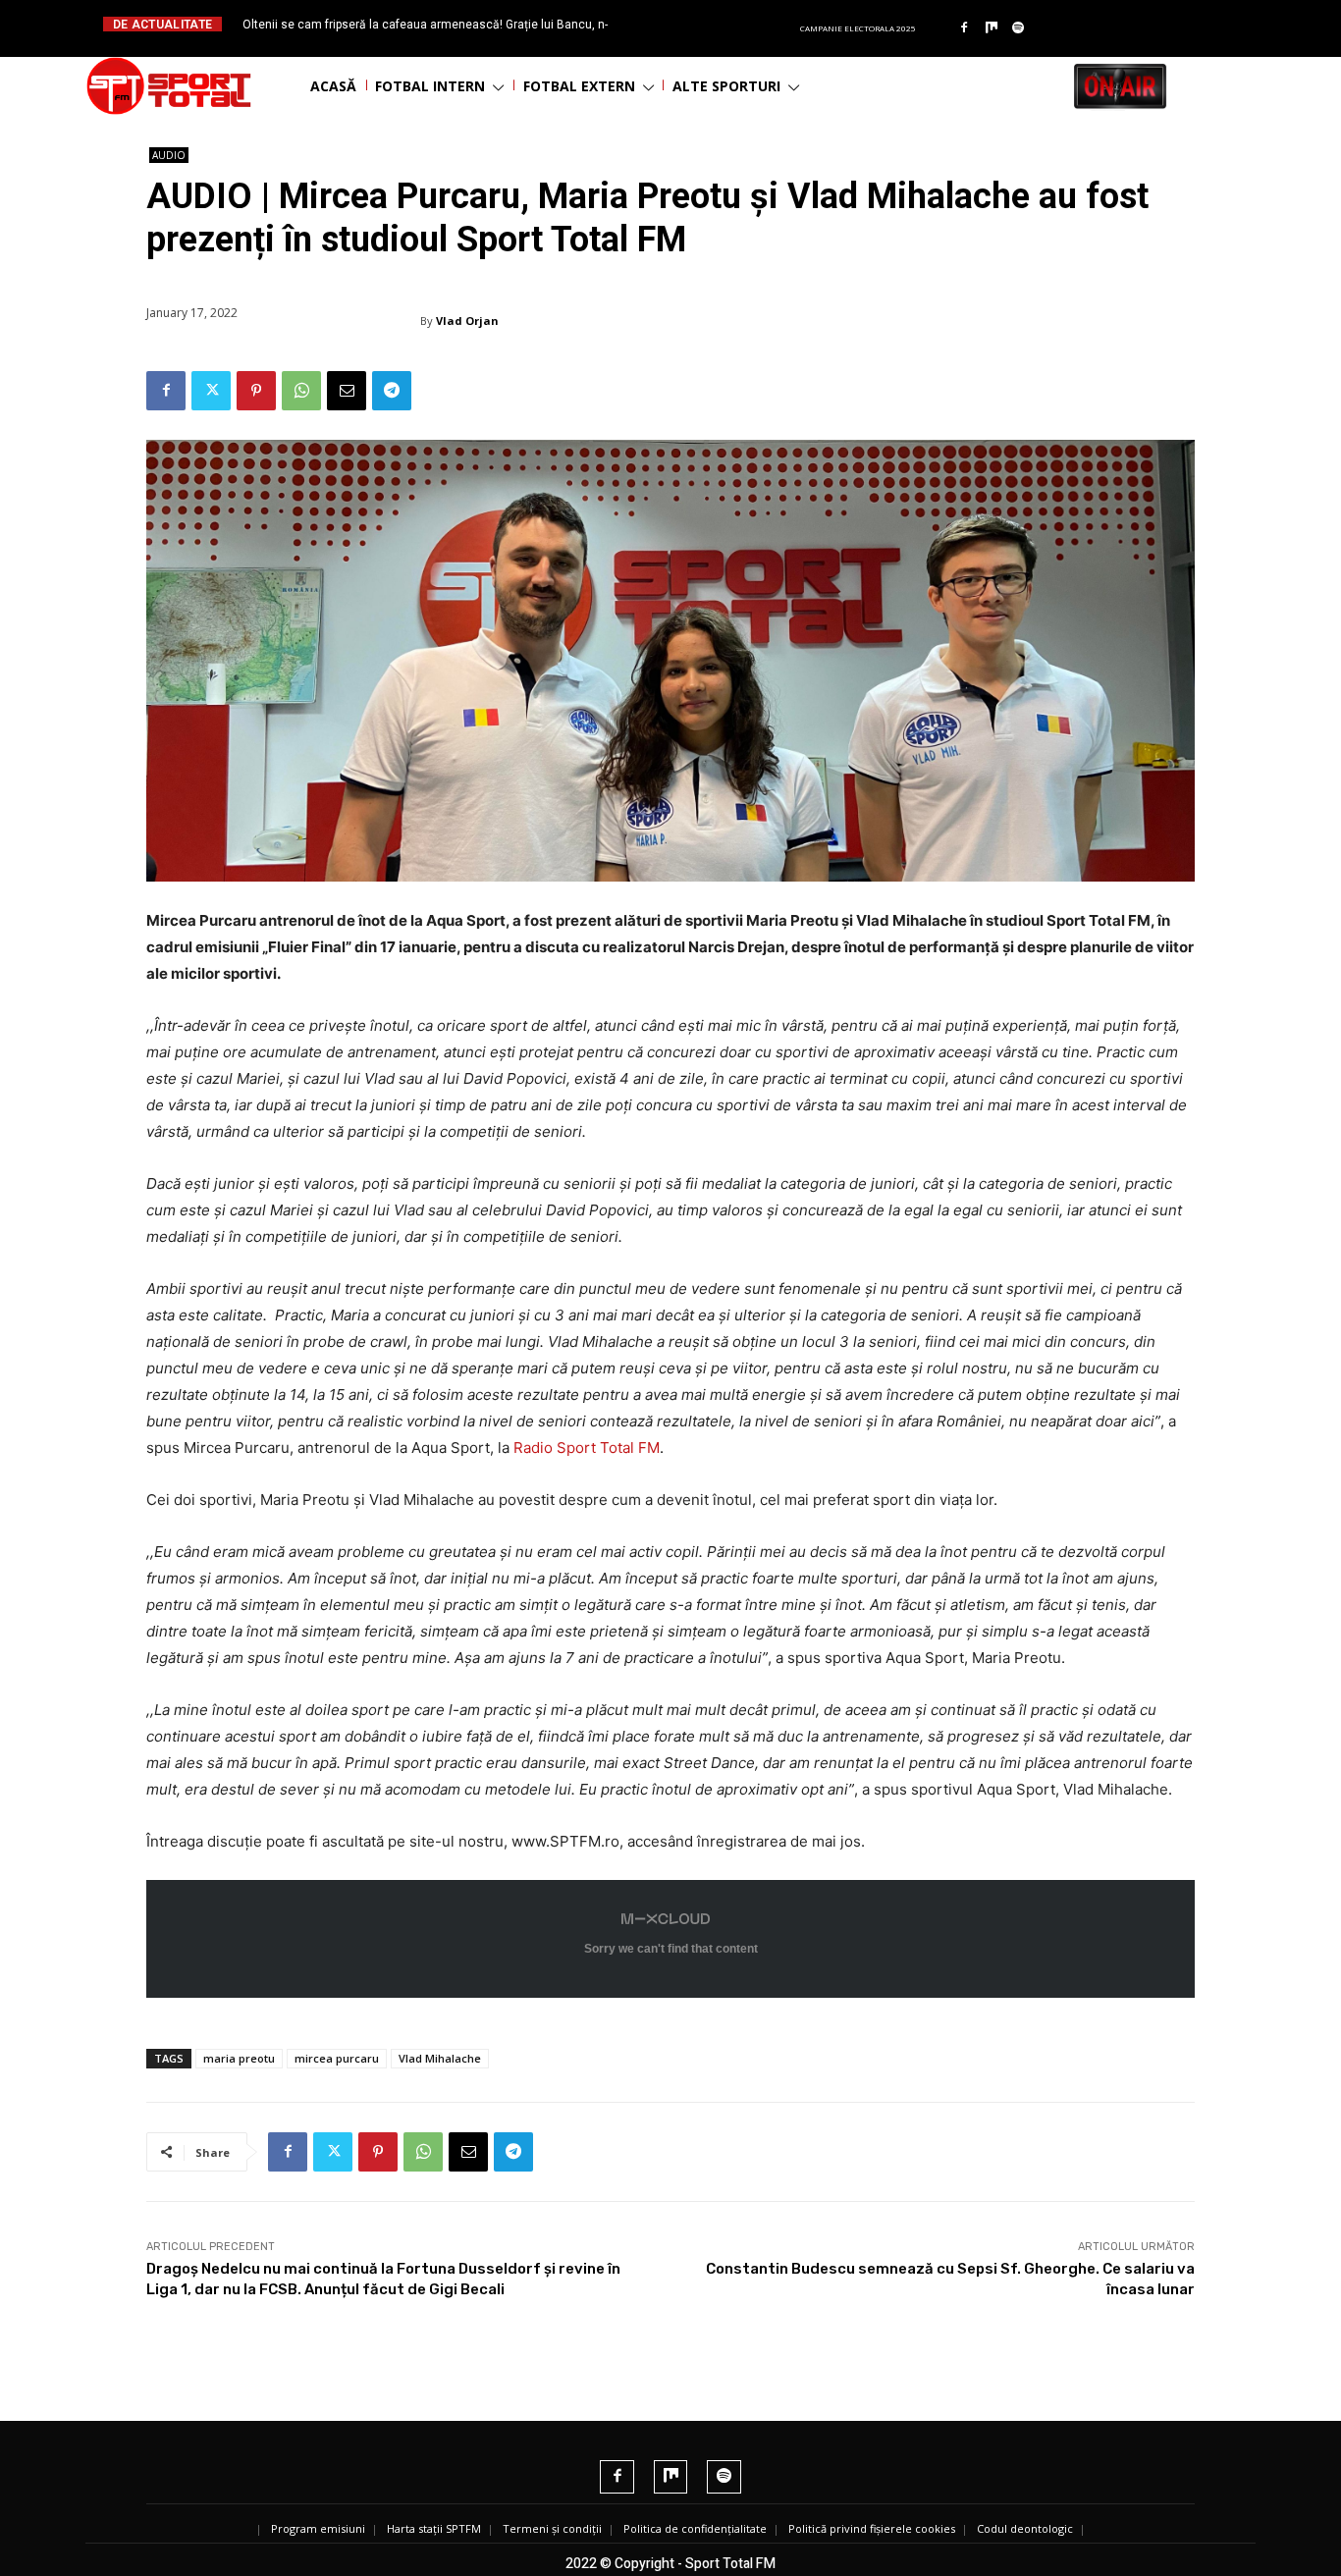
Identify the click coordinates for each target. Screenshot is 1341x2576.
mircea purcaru (337, 2058)
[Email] (347, 391)
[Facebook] (964, 28)
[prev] (687, 24)
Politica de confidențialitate (695, 2528)
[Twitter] (211, 391)
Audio (169, 155)
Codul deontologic (1025, 2528)
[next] (718, 24)
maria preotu (239, 2058)
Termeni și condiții (552, 2528)
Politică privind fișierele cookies (872, 2528)
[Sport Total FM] (169, 86)
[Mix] (992, 28)
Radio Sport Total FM (585, 1448)
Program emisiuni (318, 2528)
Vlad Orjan (467, 321)
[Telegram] (392, 391)
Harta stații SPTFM (434, 2528)
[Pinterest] (256, 391)
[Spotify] (1019, 28)
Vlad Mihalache (440, 2058)
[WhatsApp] (301, 391)
